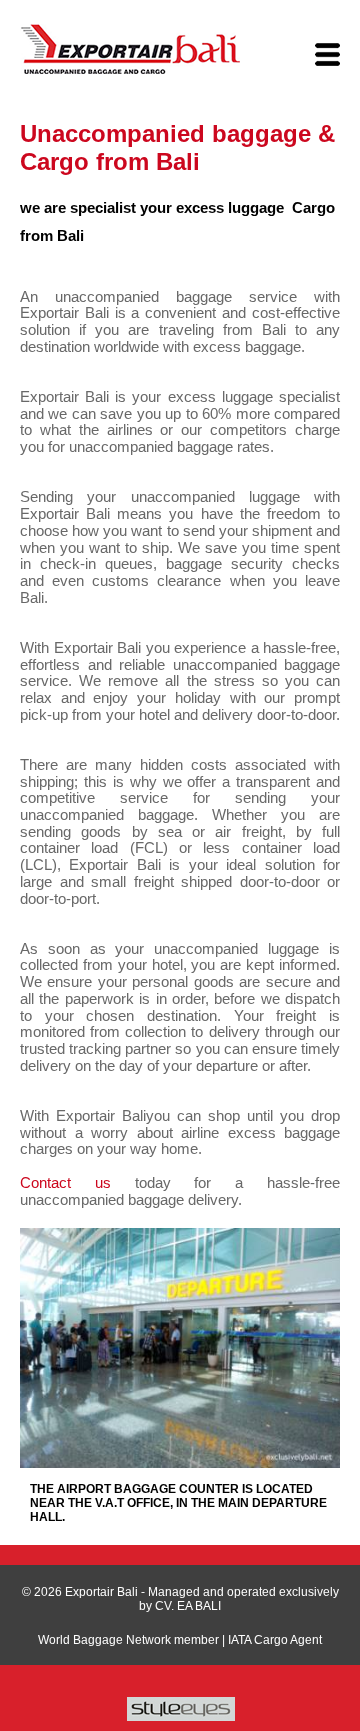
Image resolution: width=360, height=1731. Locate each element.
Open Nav (327, 55)
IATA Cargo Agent (275, 1640)
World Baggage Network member (128, 1640)
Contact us (65, 1183)
